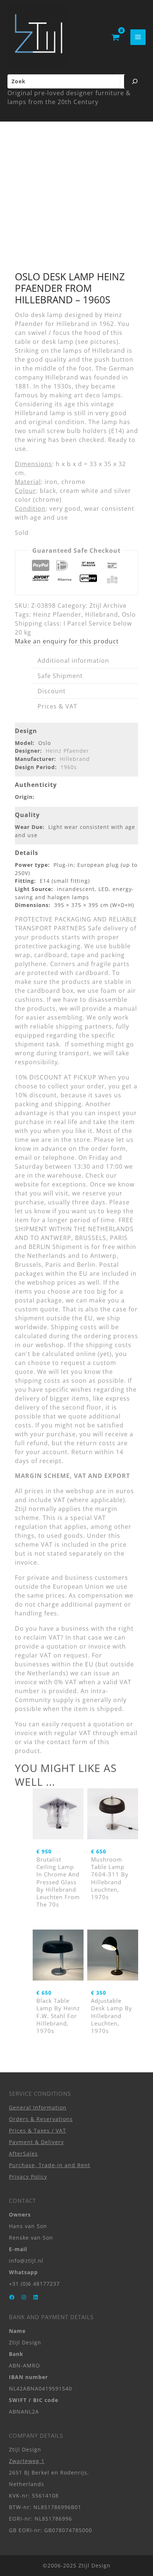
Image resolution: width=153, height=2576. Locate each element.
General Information (38, 2107)
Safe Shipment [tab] (60, 676)
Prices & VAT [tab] (57, 706)
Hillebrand (102, 614)
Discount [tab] (52, 691)
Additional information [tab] (73, 661)
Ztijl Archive (108, 606)
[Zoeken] (135, 81)
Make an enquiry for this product (67, 641)
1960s (69, 767)
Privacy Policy (28, 2177)
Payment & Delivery (36, 2142)
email (129, 1733)
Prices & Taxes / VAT (38, 2130)
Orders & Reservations (41, 2119)
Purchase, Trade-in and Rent (50, 2165)
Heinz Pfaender (57, 614)
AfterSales (23, 2154)
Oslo (129, 614)
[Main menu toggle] (138, 37)
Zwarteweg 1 (27, 2461)
